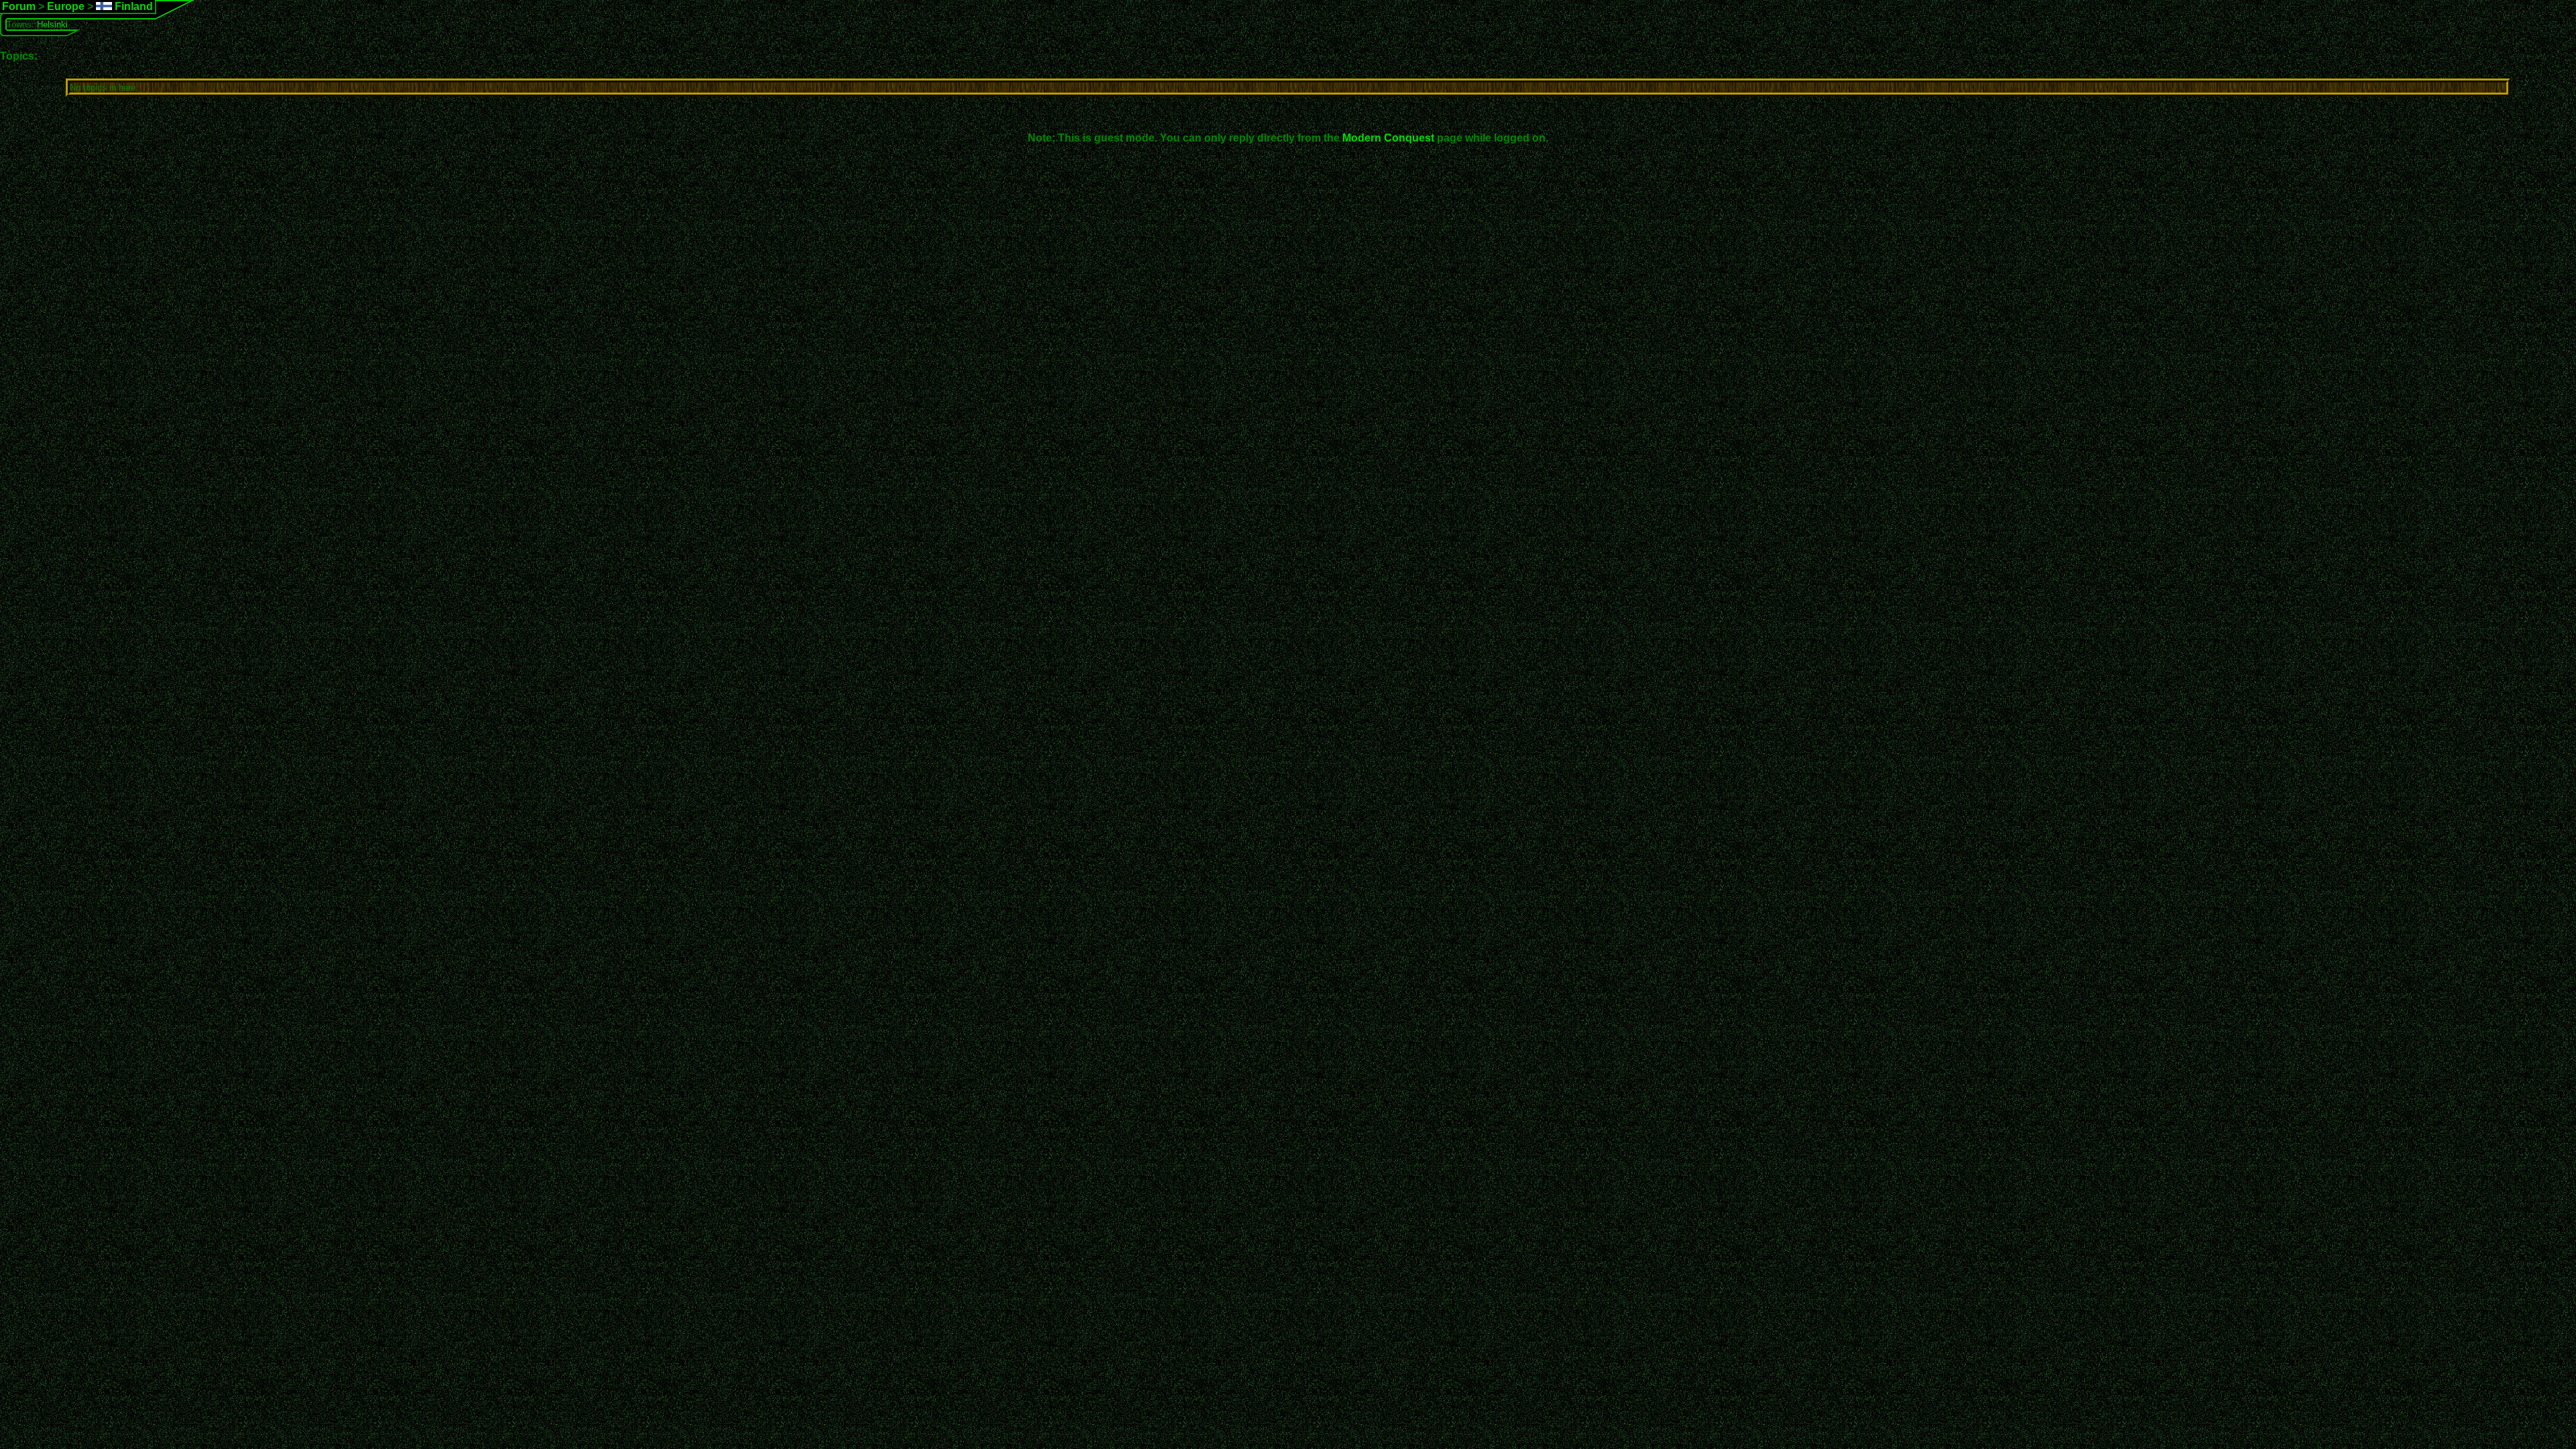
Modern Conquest (1388, 138)
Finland (132, 6)
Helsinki (52, 24)
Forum (19, 6)
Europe (66, 6)
